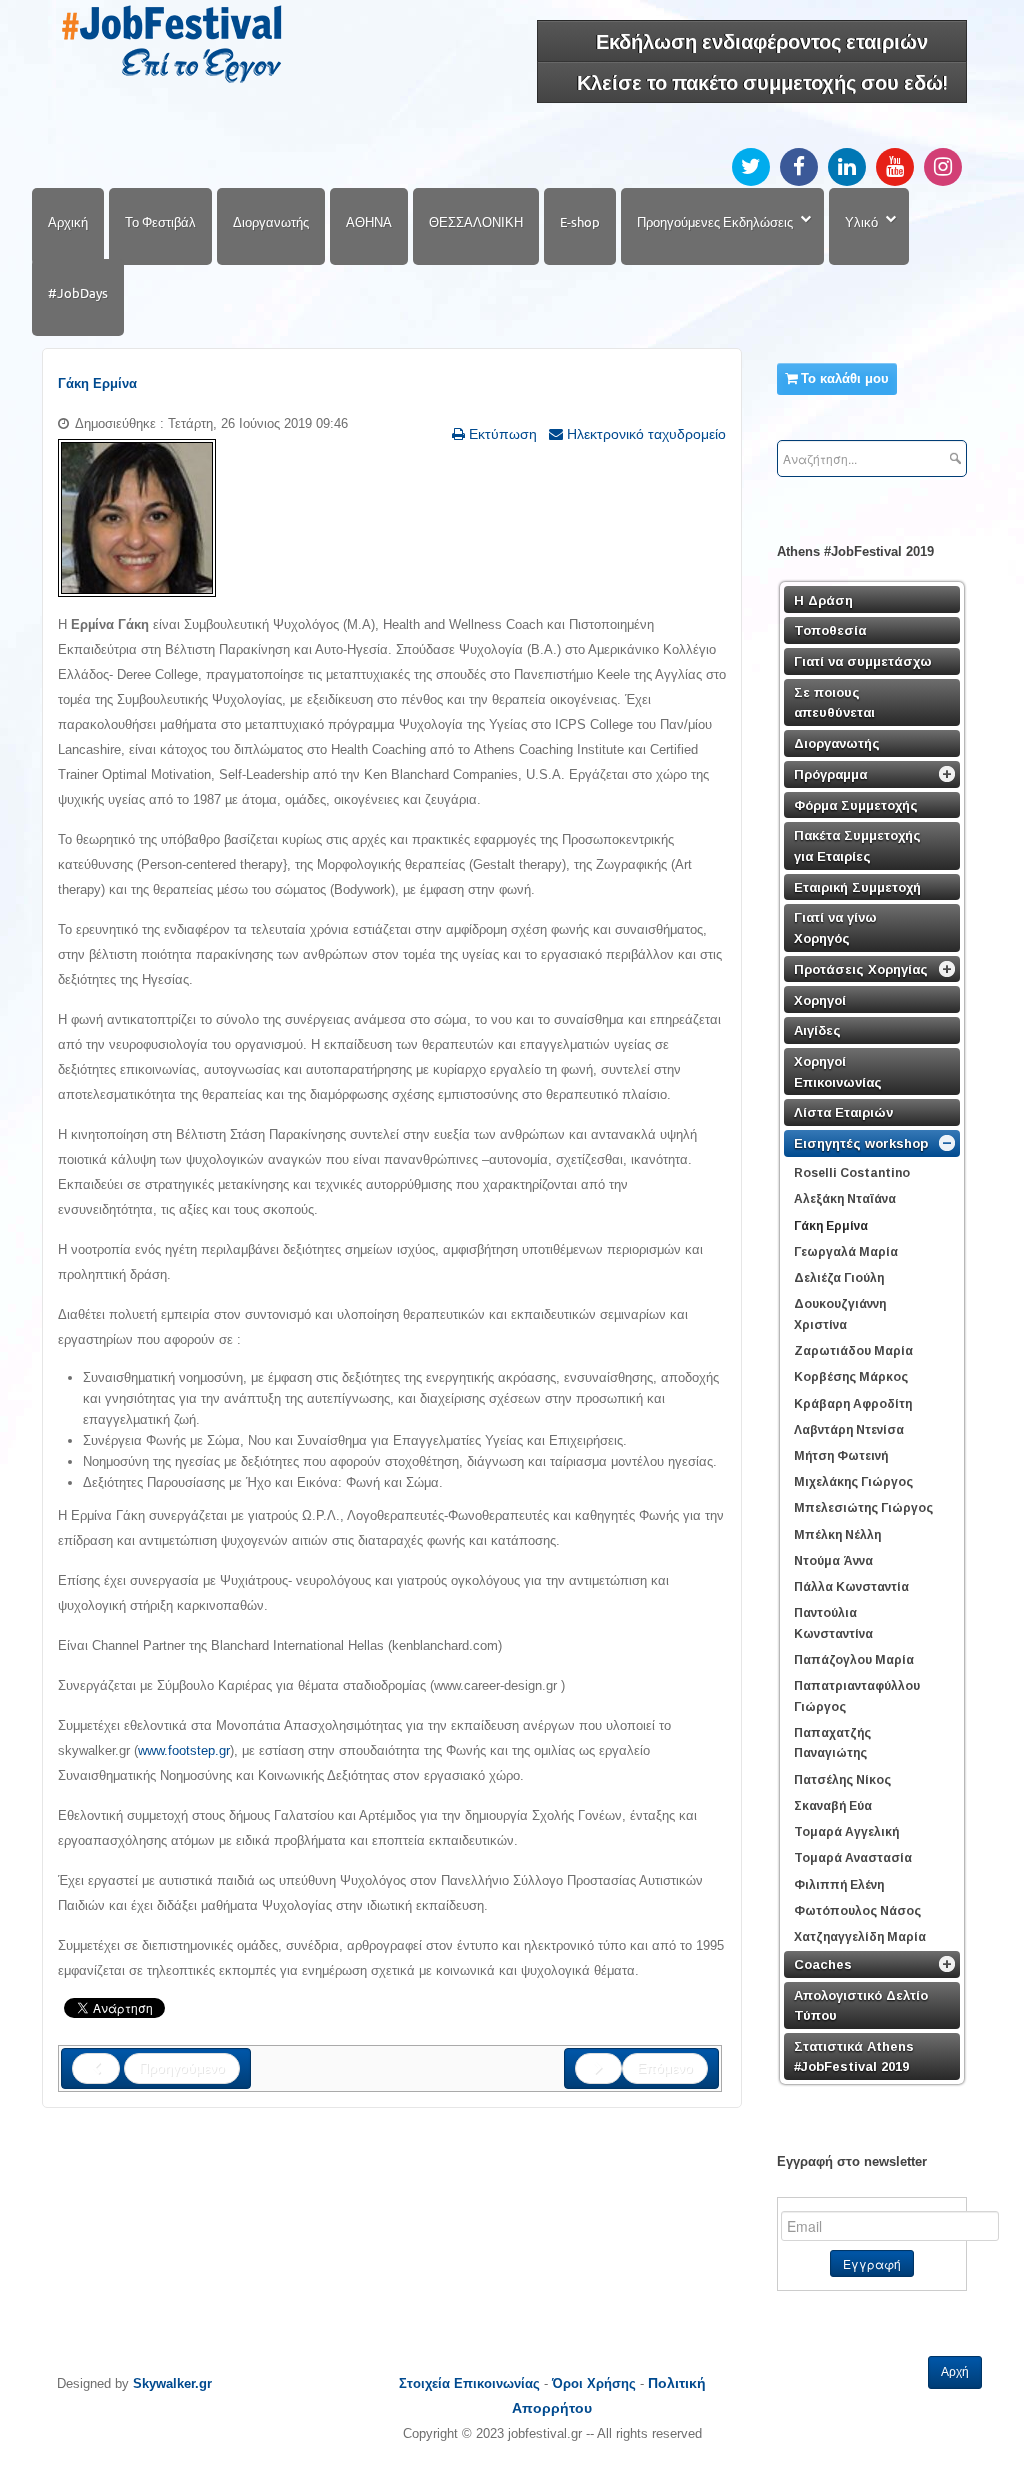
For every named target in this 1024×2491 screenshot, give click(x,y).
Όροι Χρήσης (594, 2383)
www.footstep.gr (184, 1750)
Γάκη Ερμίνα (97, 384)
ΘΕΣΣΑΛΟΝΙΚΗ (476, 222)
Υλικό (861, 222)
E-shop (580, 222)
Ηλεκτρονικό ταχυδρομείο (644, 434)
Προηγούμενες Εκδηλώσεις (715, 222)
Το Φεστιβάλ (160, 222)
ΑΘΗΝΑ (369, 222)
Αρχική (68, 222)
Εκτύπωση (501, 434)
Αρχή (955, 2372)
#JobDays (78, 293)
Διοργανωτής (271, 222)
